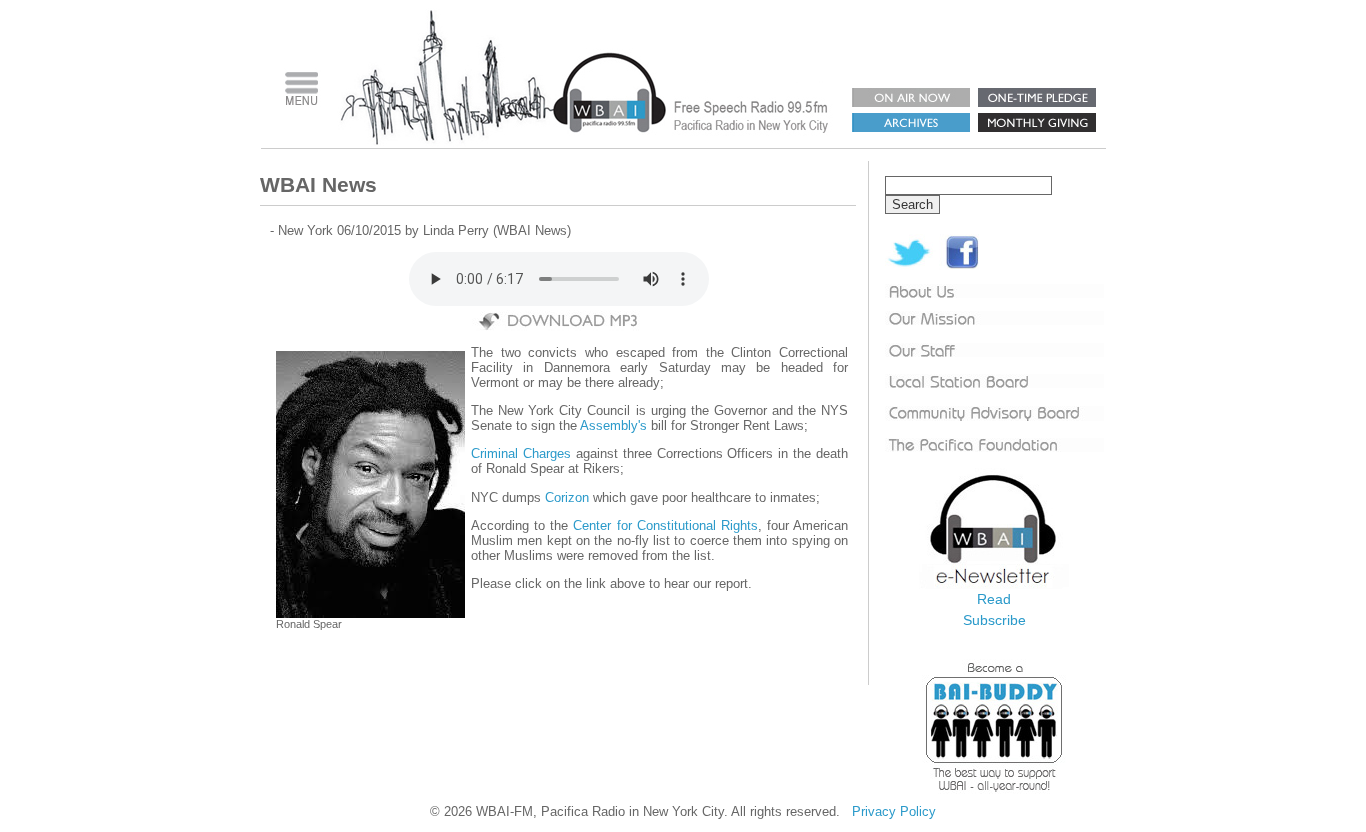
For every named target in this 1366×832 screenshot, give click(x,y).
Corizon (569, 497)
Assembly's (613, 425)
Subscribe (994, 620)
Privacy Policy (894, 811)
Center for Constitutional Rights (665, 525)
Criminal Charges (521, 453)
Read (994, 599)
